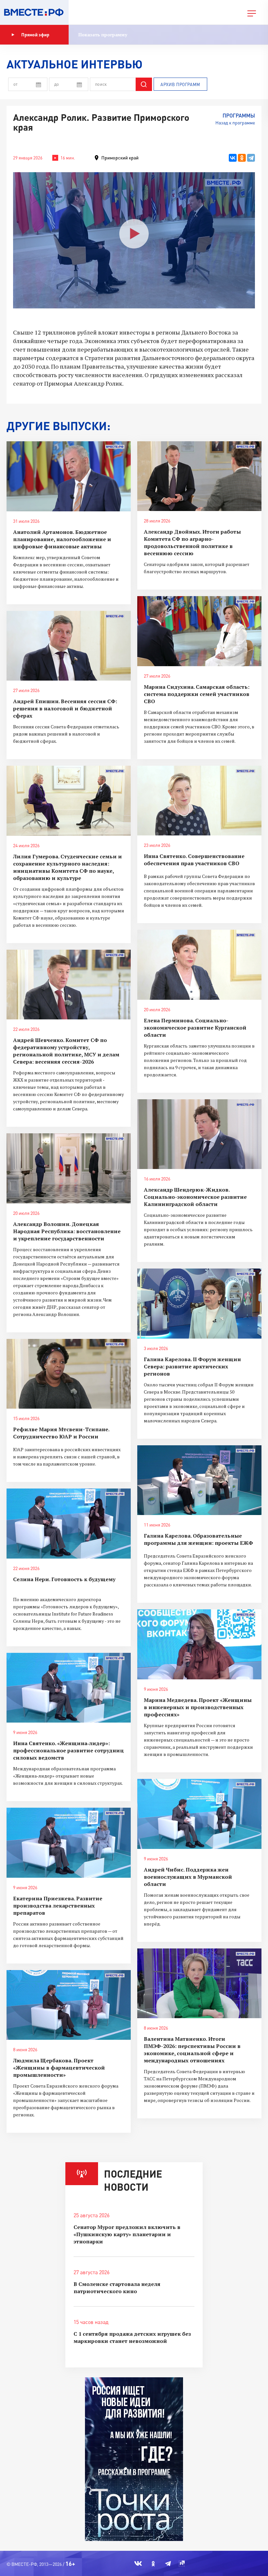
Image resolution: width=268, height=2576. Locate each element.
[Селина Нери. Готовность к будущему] (69, 1524)
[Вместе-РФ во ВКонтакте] (138, 2564)
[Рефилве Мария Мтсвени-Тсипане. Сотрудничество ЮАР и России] (69, 1374)
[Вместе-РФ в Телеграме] (168, 2564)
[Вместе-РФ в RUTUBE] (182, 2564)
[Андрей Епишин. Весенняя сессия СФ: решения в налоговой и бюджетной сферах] (69, 646)
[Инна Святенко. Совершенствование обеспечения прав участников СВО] (199, 801)
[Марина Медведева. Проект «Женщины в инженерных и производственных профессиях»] (199, 1644)
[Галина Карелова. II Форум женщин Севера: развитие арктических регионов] (199, 1304)
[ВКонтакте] (233, 158)
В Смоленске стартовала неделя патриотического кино (117, 2288)
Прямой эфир (35, 35)
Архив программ (180, 84)
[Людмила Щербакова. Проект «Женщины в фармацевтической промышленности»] (69, 2005)
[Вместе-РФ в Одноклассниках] (153, 2564)
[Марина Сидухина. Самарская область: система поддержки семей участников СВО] (199, 631)
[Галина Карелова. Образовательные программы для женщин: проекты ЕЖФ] (199, 1480)
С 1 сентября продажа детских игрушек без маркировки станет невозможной (132, 2337)
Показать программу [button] (103, 35)
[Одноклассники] (242, 158)
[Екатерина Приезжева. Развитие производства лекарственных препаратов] (69, 1843)
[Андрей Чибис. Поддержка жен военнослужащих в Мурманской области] (199, 1814)
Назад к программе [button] (235, 123)
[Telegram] (251, 158)
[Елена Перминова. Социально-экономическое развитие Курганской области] (199, 965)
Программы (239, 115)
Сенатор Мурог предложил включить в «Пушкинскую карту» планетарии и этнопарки (127, 2234)
